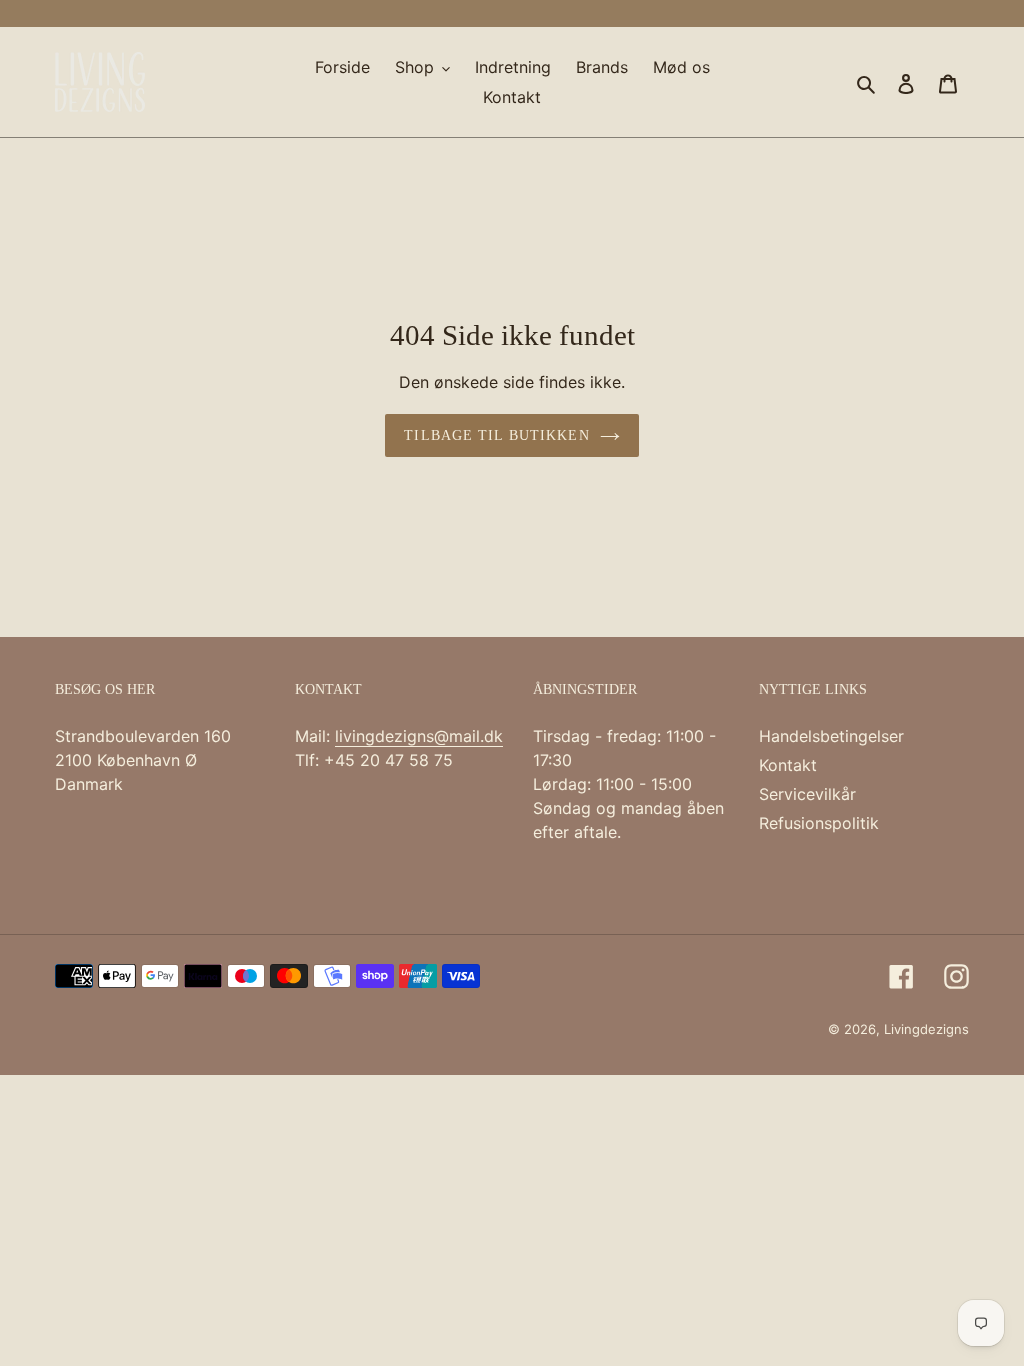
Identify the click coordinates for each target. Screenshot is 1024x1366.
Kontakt (788, 765)
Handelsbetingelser (831, 736)
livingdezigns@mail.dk (419, 736)
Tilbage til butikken (496, 435)
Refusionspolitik (819, 823)
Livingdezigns (926, 1029)
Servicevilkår (807, 794)
